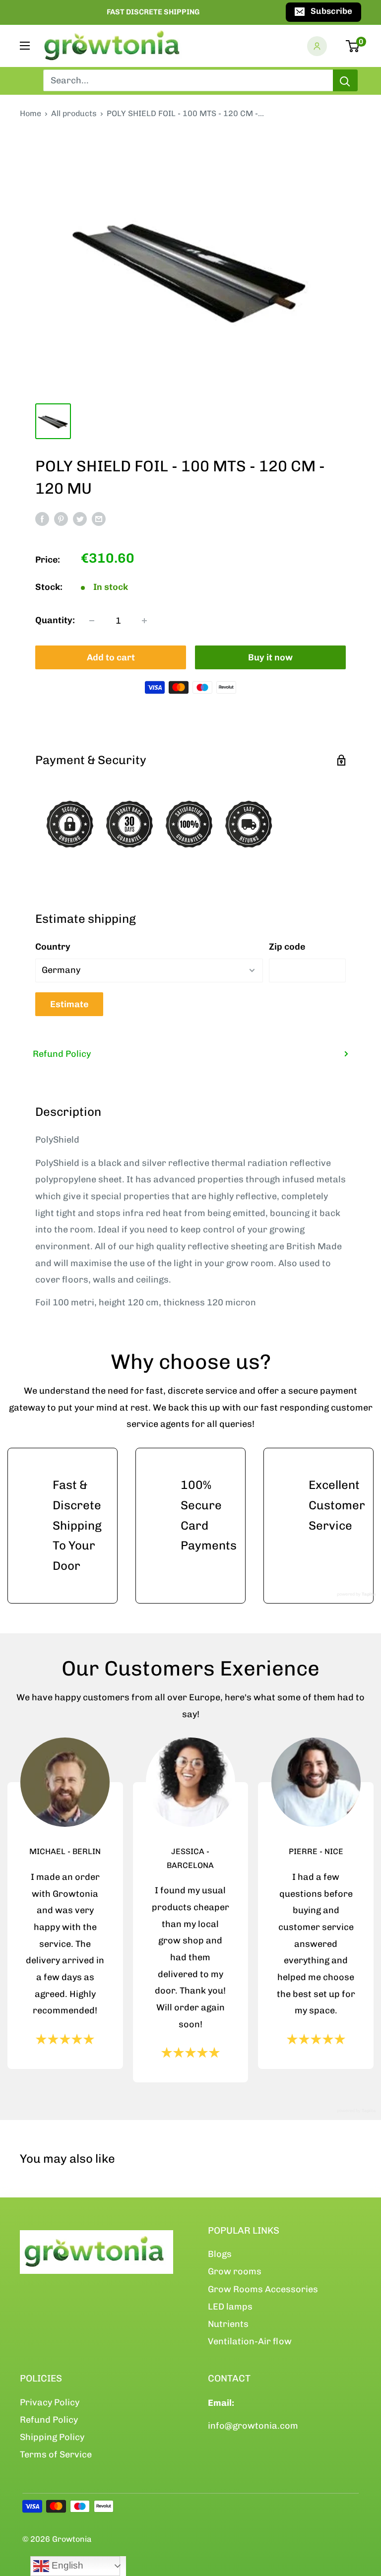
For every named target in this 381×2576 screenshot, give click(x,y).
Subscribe (331, 11)
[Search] (345, 80)
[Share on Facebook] (42, 519)
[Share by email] (99, 519)
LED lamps (230, 2307)
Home (31, 113)
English (66, 2565)
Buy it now (270, 657)
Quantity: (55, 620)
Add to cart (111, 657)
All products (74, 113)
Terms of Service (56, 2454)
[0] (353, 46)
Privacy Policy (50, 2402)
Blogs (220, 2254)
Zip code (287, 947)
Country (53, 947)
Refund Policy (62, 1054)
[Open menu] (25, 46)
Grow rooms (235, 2271)
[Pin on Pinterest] (61, 519)
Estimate (69, 1004)
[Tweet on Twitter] (80, 519)
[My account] (317, 46)
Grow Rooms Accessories (263, 2289)
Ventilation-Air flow (250, 2341)
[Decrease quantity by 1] (92, 621)
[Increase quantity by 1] (144, 621)
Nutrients (228, 2324)
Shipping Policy (52, 2437)
